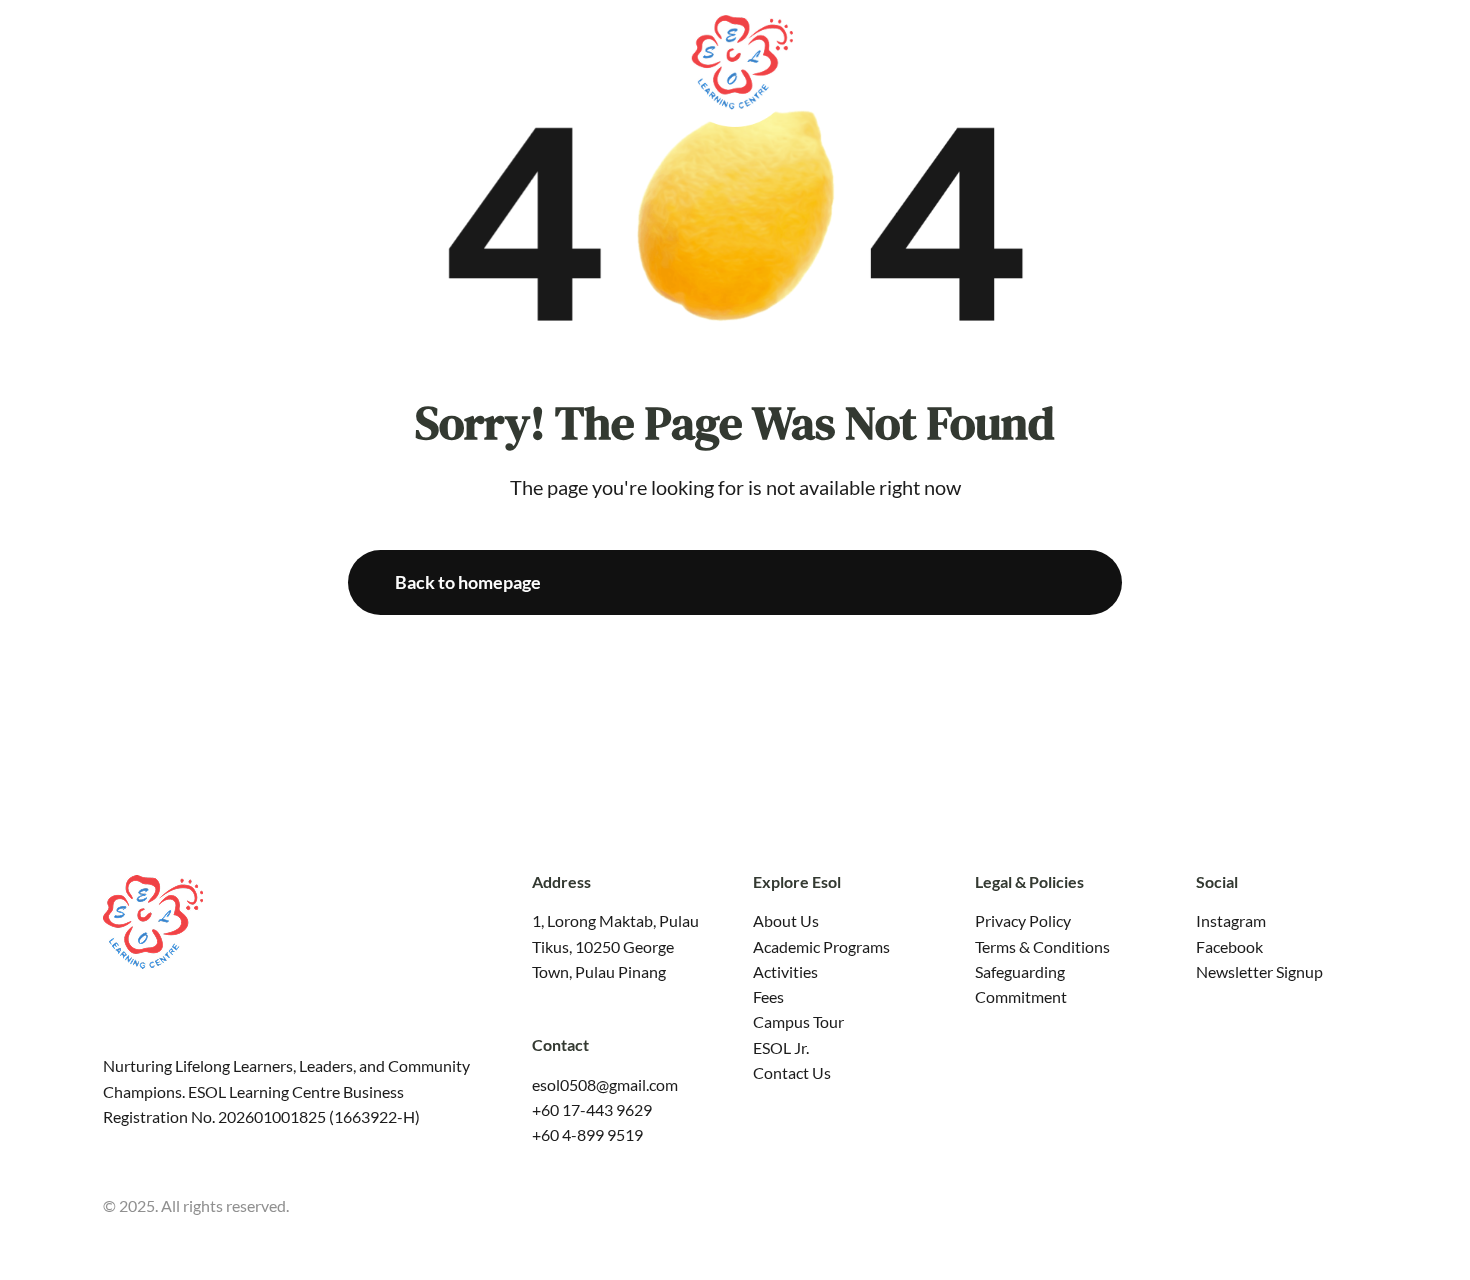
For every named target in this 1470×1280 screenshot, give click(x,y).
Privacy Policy (1023, 920)
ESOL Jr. (781, 1047)
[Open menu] (1440, 59)
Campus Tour (798, 1021)
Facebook (1229, 946)
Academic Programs (821, 946)
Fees (768, 996)
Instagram (1231, 920)
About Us (786, 920)
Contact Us (792, 1072)
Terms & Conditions (1042, 946)
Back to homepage (468, 582)
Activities (785, 971)
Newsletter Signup (1259, 971)
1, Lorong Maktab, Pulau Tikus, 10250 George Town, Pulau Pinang (615, 946)
